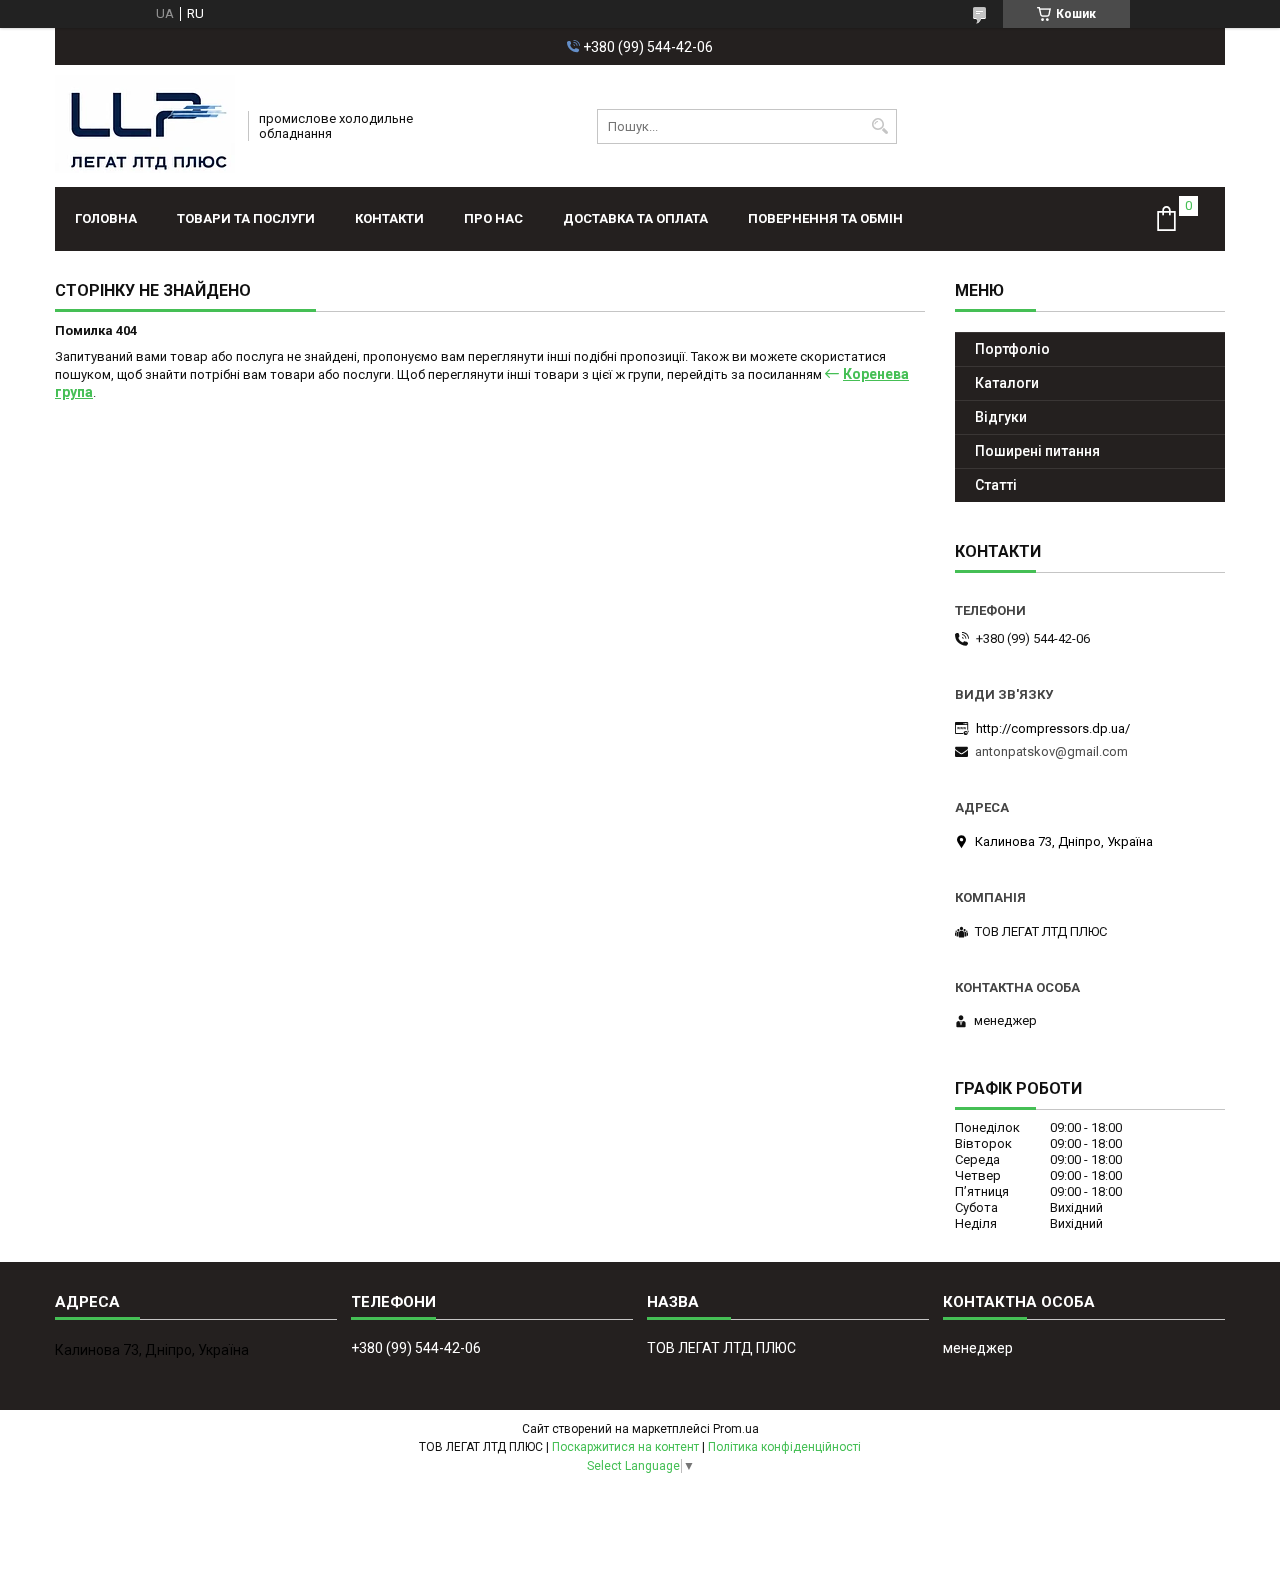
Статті (996, 485)
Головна (106, 218)
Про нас (493, 218)
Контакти (389, 218)
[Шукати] (879, 126)
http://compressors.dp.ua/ (1053, 728)
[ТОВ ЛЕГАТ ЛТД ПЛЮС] (145, 126)
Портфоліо (1012, 349)
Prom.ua (736, 1429)
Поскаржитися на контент (625, 1447)
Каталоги (1007, 383)
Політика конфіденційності (784, 1447)
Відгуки (1001, 417)
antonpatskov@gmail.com (1051, 751)
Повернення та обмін (825, 218)
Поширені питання (1037, 451)
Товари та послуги (246, 218)
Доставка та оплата (635, 218)
